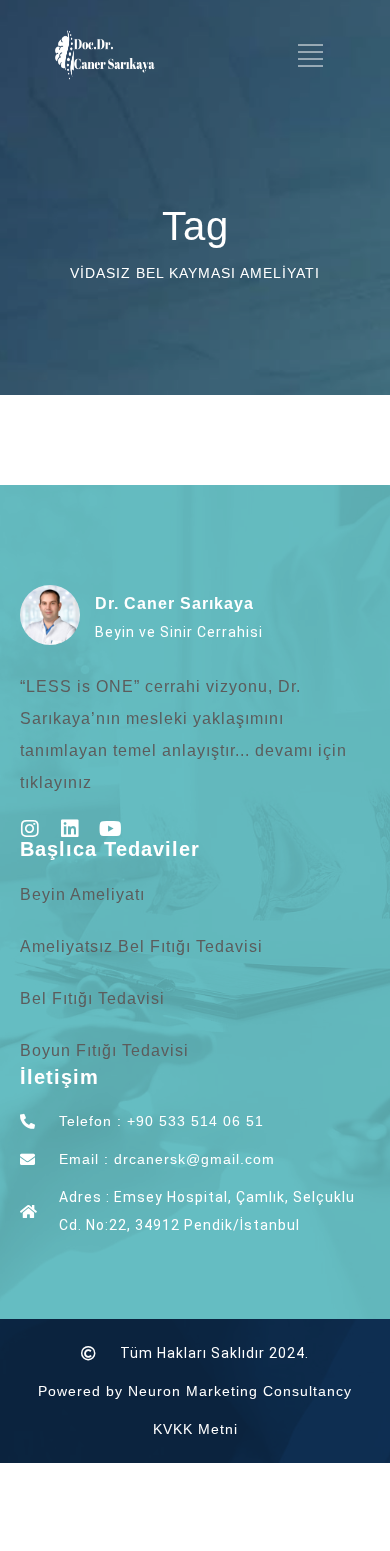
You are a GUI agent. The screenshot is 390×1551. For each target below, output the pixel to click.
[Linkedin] (70, 829)
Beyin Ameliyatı (82, 894)
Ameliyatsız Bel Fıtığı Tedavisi (141, 946)
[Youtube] (110, 829)
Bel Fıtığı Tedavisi (92, 998)
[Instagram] (30, 829)
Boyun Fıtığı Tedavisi (104, 1050)
